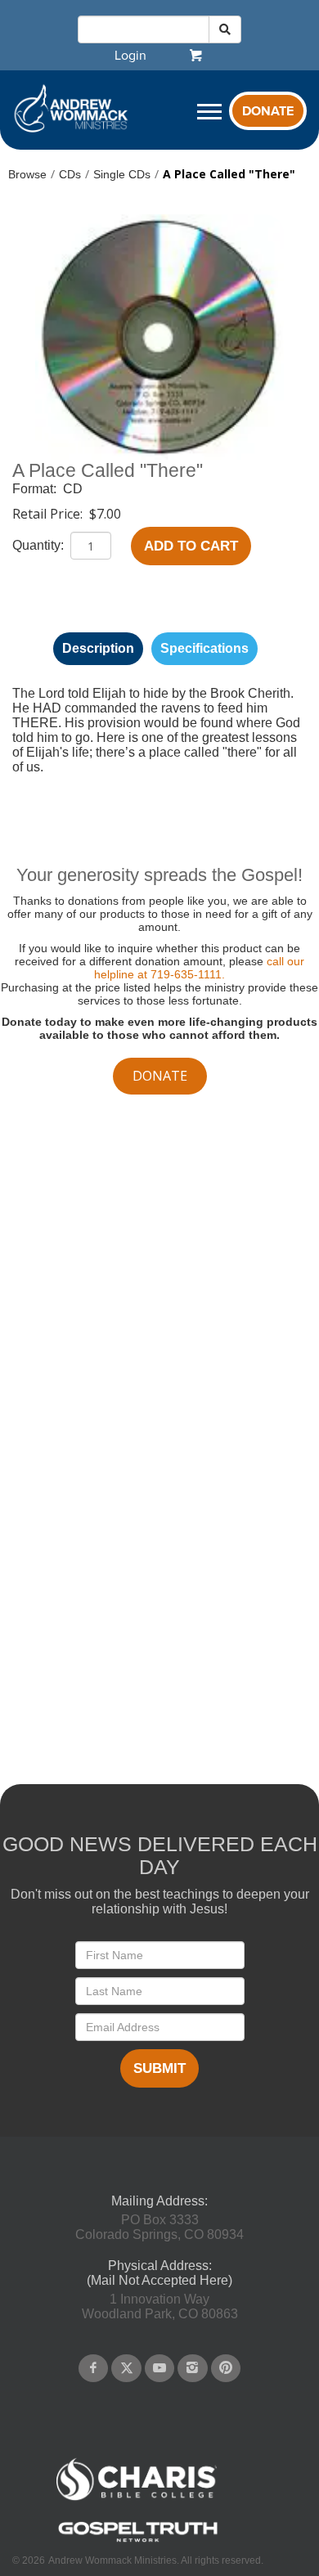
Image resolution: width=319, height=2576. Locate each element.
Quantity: (40, 545)
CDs (70, 174)
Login (130, 56)
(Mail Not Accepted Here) (159, 2280)
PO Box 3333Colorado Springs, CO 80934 (159, 2227)
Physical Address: (160, 2266)
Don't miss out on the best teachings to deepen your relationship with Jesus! (160, 1902)
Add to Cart (191, 546)
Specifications (204, 648)
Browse (27, 174)
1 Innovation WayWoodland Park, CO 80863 (160, 2306)
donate (160, 1076)
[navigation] (130, 56)
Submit (159, 2068)
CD (73, 489)
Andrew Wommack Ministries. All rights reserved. (156, 2560)
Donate (268, 111)
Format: (36, 489)
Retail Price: (49, 514)
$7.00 (105, 514)
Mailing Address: (159, 2201)
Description (98, 648)
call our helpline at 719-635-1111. (199, 968)
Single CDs (122, 174)
